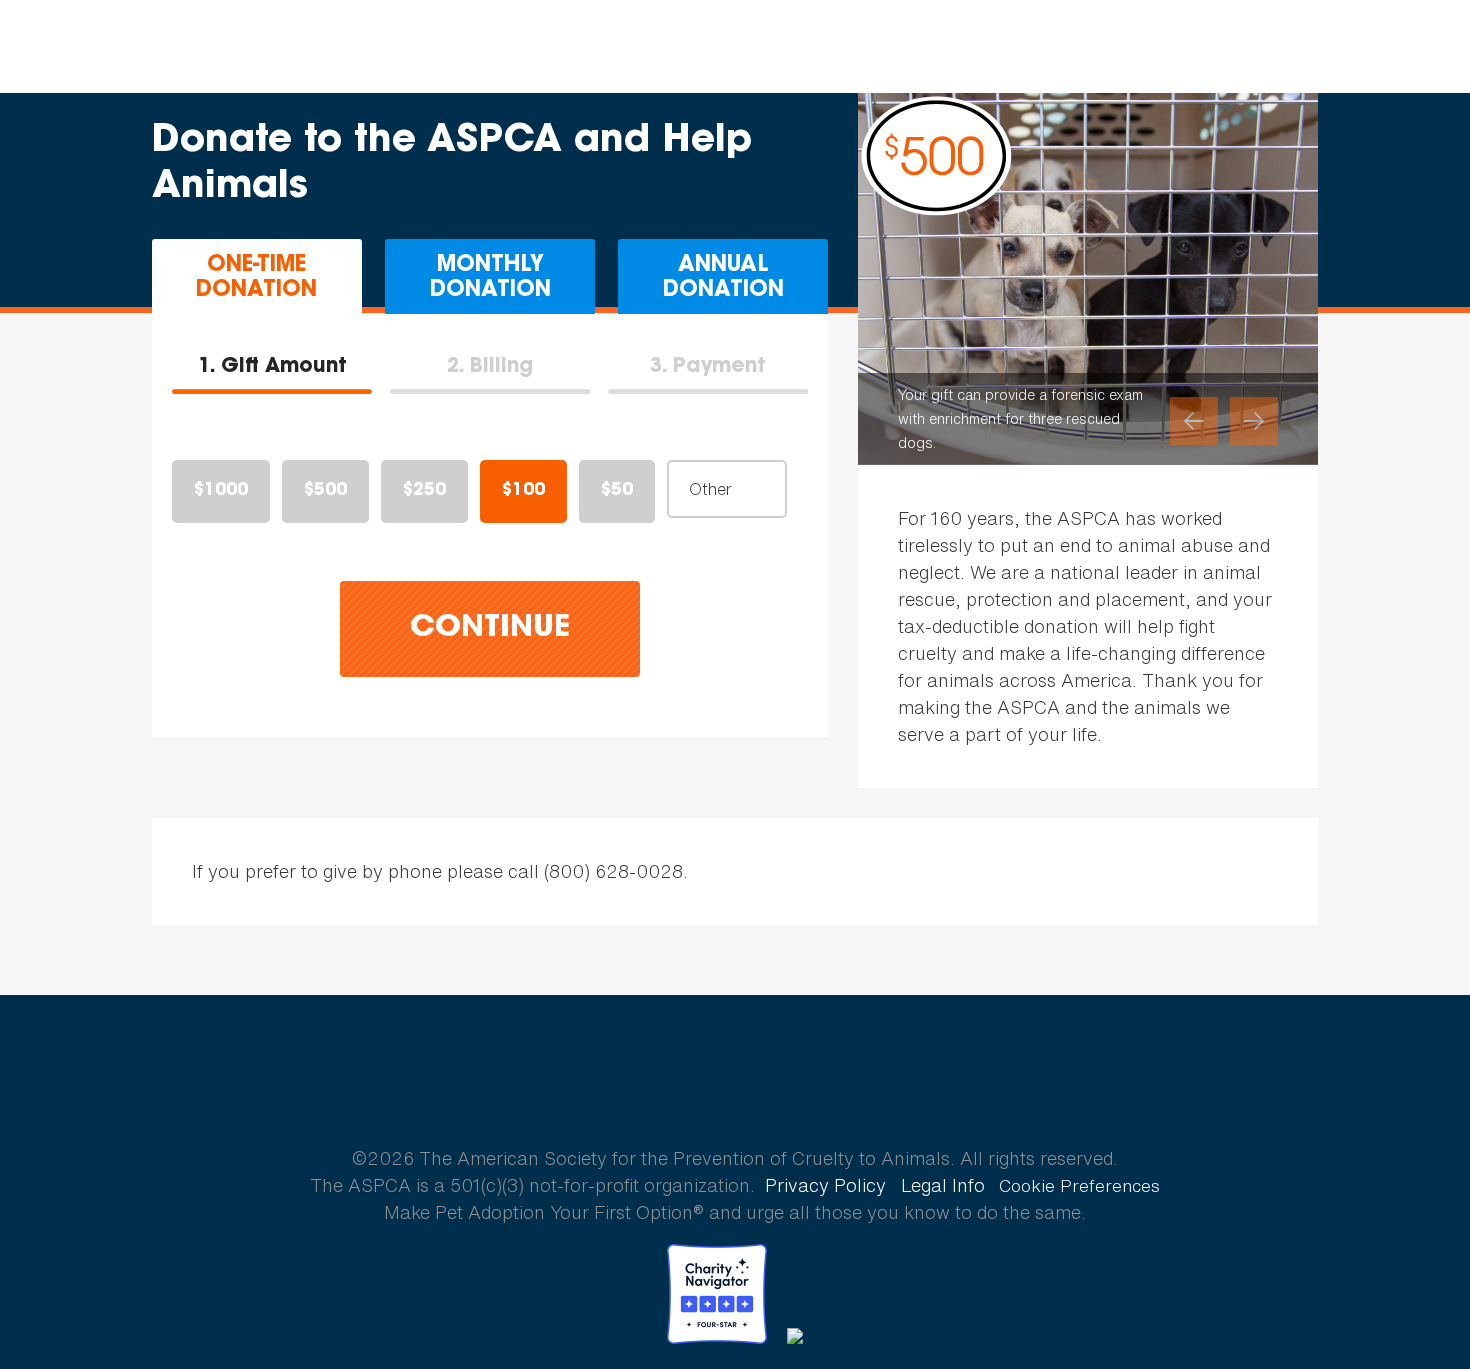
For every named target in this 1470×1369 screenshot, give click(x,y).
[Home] (134, 47)
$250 (424, 491)
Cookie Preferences (1079, 1186)
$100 (523, 491)
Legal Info (943, 1185)
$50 (617, 491)
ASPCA (735, 1088)
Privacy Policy (825, 1185)
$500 (325, 491)
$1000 (221, 491)
